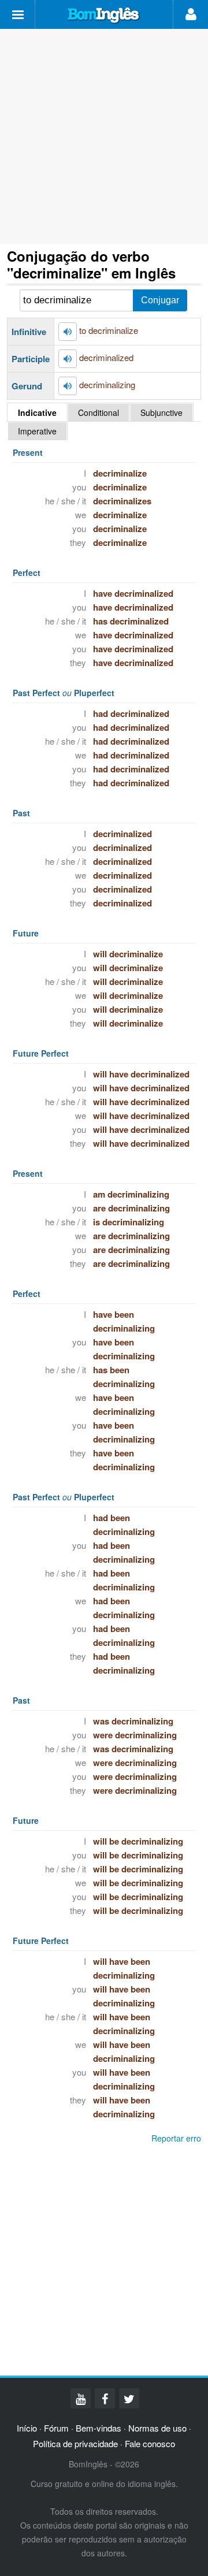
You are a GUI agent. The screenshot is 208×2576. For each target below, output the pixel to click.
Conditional (99, 412)
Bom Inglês (104, 16)
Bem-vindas (99, 2428)
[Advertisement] (104, 136)
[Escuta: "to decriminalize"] (68, 332)
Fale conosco (150, 2443)
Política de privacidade (75, 2443)
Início (27, 2428)
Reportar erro (176, 2138)
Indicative (37, 412)
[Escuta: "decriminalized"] (68, 359)
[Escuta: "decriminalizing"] (68, 386)
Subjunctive (161, 412)
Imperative (37, 431)
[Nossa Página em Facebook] (105, 2398)
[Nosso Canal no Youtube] (81, 2398)
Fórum (56, 2428)
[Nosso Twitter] (129, 2398)
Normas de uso (157, 2428)
